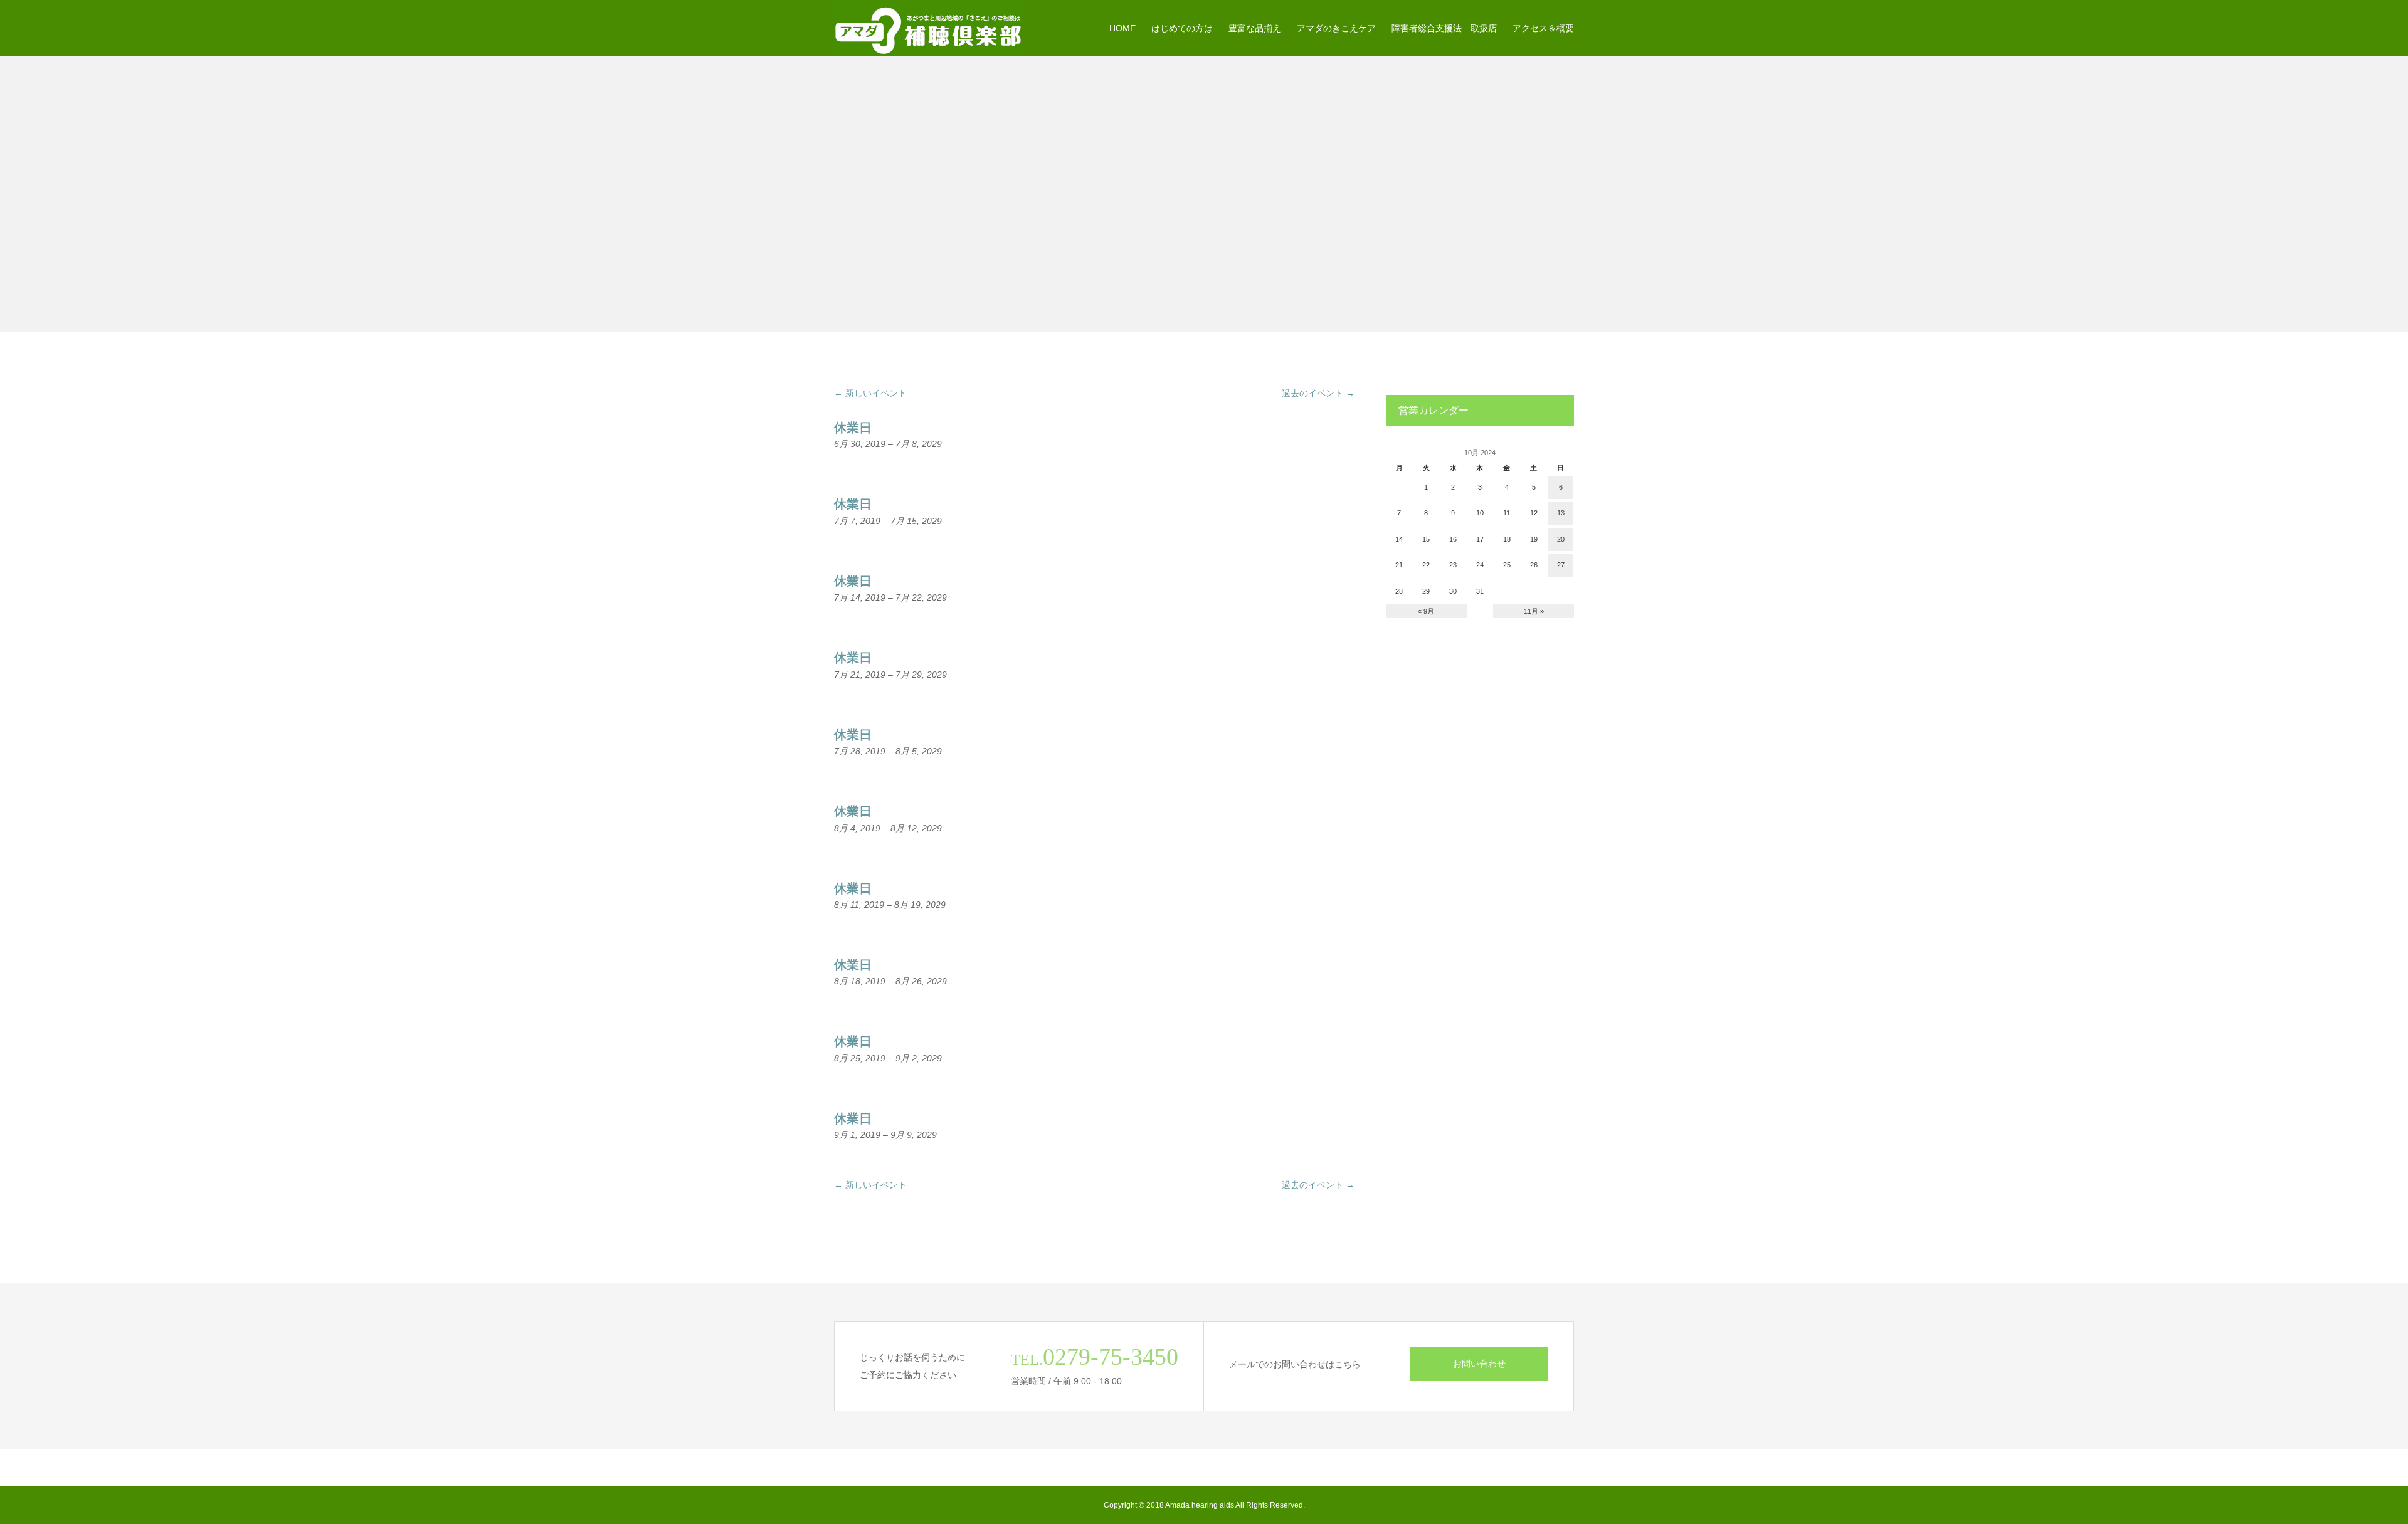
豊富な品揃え (1255, 28)
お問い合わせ (1479, 1364)
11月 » (1534, 611)
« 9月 (1426, 611)
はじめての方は (1182, 28)
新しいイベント (870, 393)
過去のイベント (1318, 393)
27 (1561, 565)
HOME (1122, 28)
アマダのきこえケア (1336, 28)
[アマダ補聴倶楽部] (928, 28)
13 (1561, 513)
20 (1561, 539)
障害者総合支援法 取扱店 (1444, 28)
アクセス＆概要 (1543, 28)
